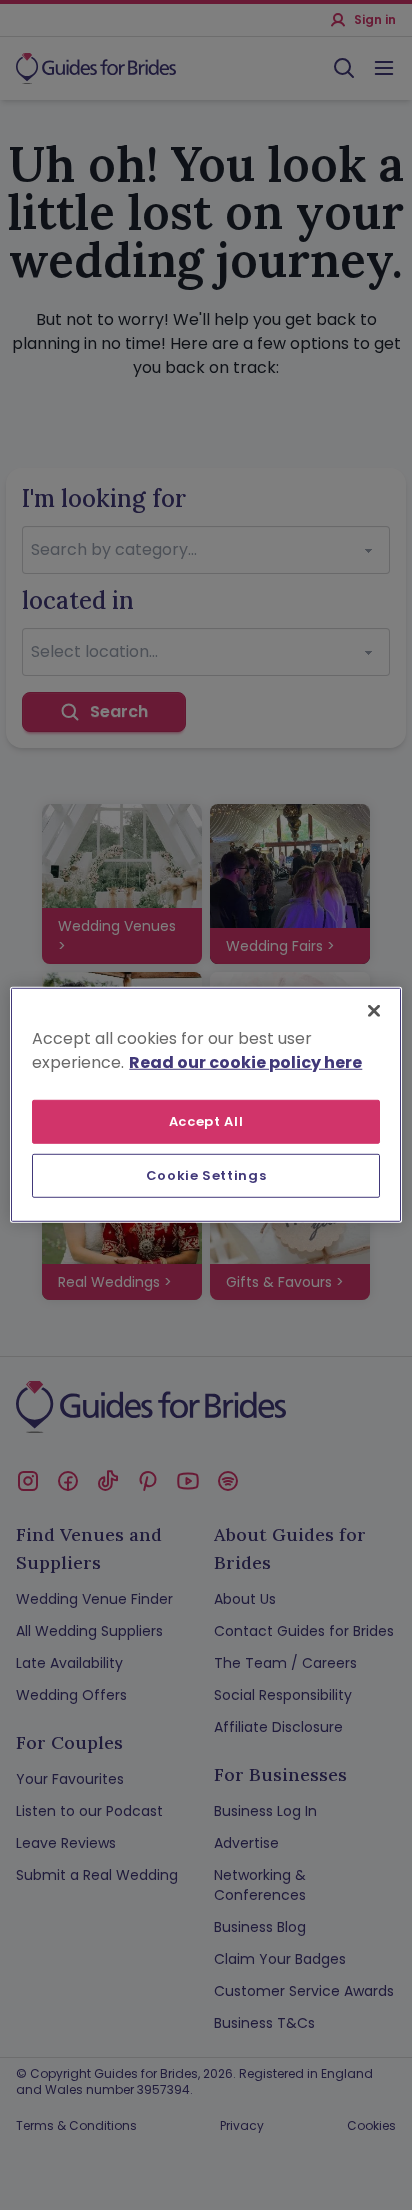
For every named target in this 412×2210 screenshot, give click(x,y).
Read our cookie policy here (245, 1062)
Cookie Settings (206, 1175)
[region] (205, 1105)
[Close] (374, 1011)
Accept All (206, 1121)
